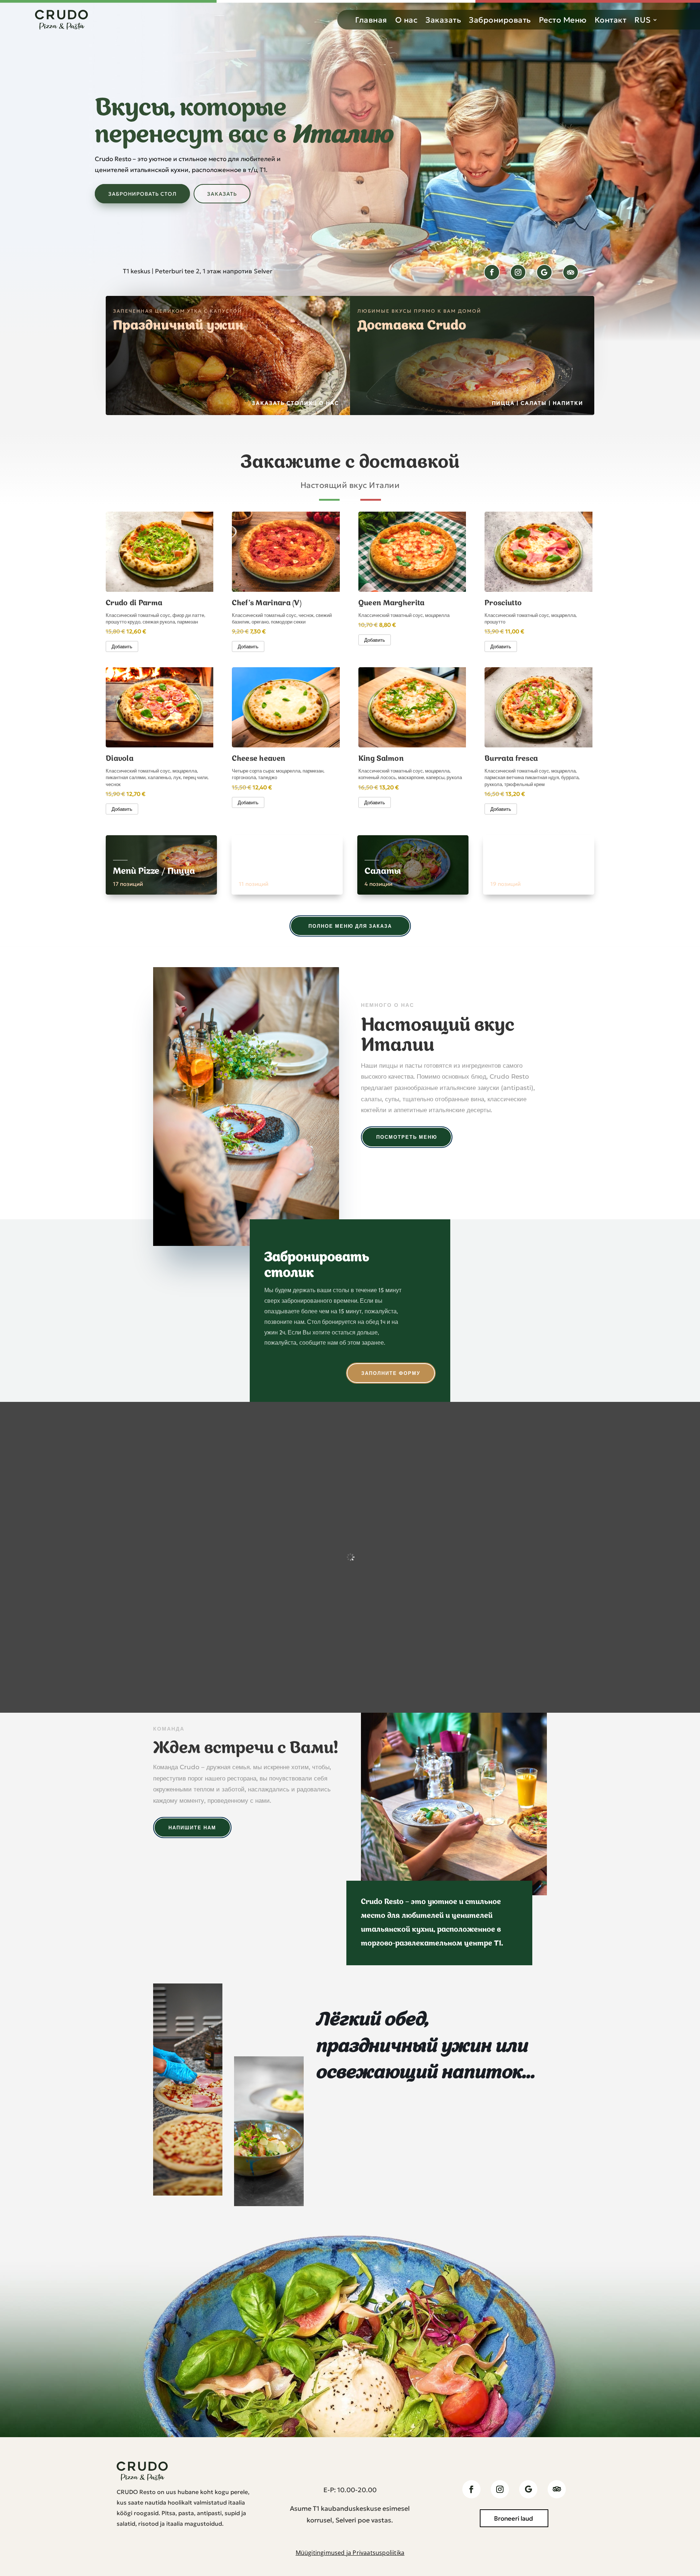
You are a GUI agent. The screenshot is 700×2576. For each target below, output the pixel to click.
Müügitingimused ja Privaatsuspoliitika (350, 2553)
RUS (643, 20)
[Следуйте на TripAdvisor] (571, 272)
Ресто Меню (563, 20)
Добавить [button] (122, 646)
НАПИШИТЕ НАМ (192, 1828)
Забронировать (500, 20)
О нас (407, 20)
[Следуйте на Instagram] (518, 272)
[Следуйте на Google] (544, 272)
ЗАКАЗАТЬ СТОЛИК (283, 403)
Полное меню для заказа (350, 926)
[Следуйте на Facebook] (492, 272)
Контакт (611, 20)
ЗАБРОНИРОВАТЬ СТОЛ (142, 194)
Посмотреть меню (407, 1137)
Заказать (443, 20)
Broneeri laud (514, 2518)
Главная (371, 20)
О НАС (329, 403)
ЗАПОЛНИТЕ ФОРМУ (391, 1373)
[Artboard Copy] (188, 2194)
